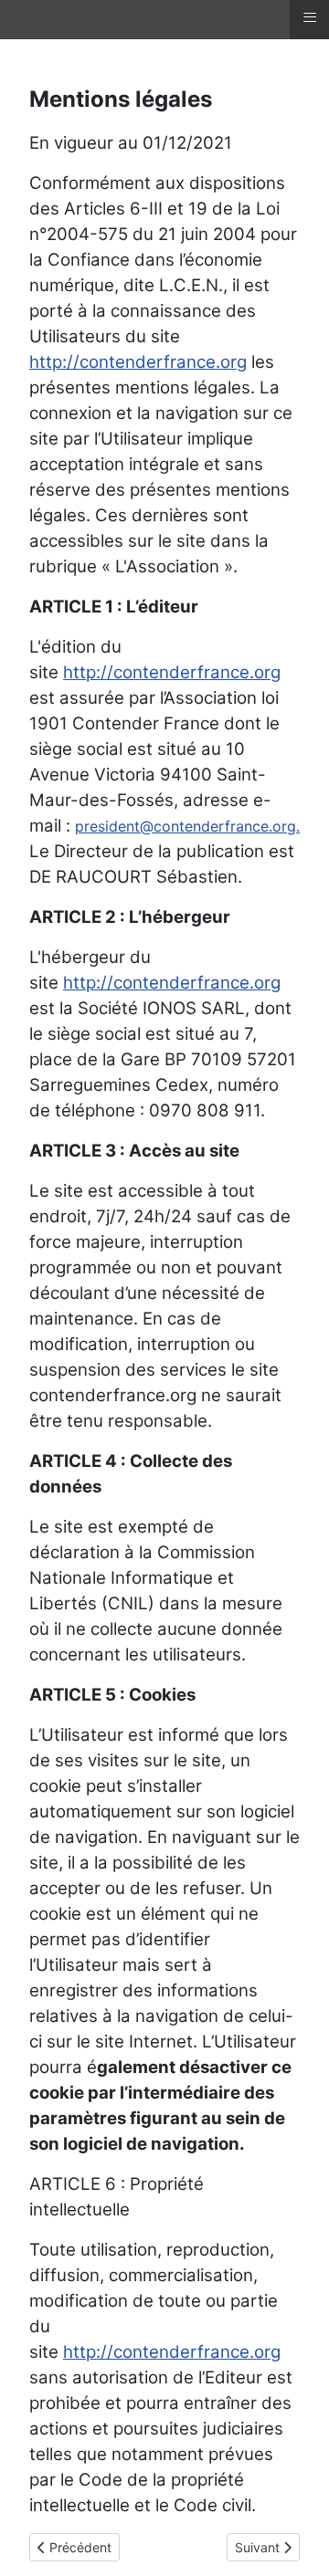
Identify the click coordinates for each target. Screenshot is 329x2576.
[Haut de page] (297, 2542)
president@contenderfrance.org (186, 826)
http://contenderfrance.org (138, 362)
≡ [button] (310, 17)
